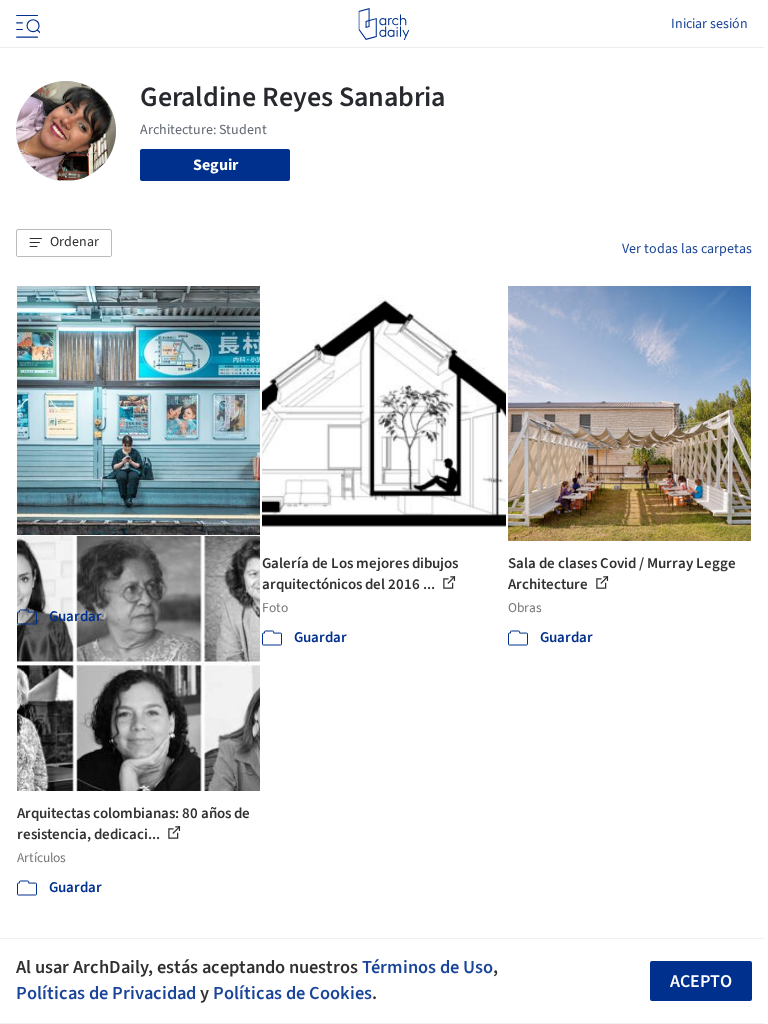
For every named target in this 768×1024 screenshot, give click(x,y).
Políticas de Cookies (292, 993)
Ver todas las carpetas (687, 249)
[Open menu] (26, 24)
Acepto (701, 981)
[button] (64, 243)
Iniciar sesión (709, 24)
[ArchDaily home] (383, 24)
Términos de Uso (427, 967)
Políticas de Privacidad (106, 993)
